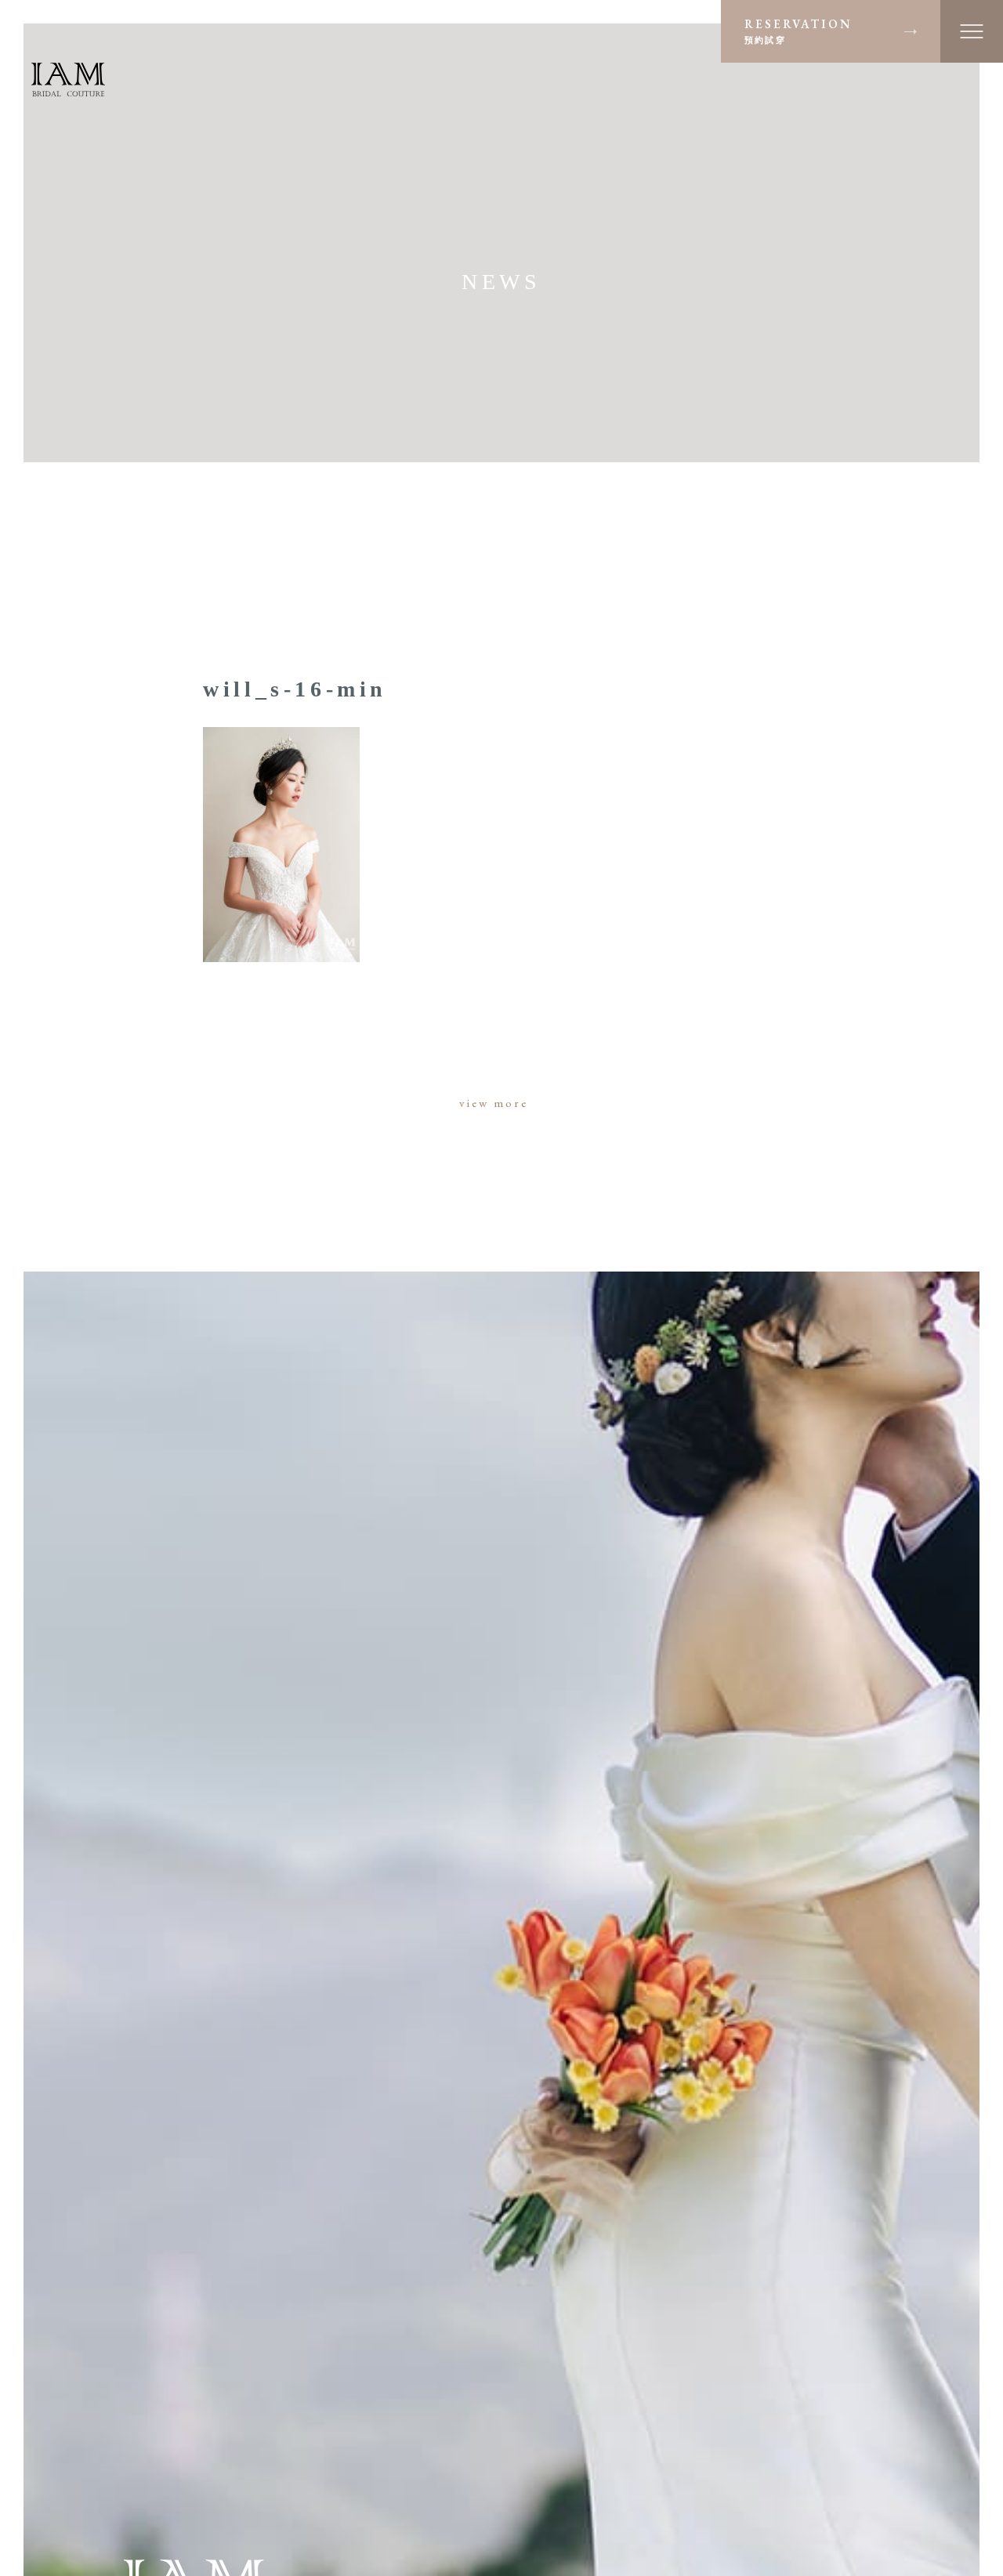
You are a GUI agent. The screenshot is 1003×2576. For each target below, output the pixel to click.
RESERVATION (798, 31)
